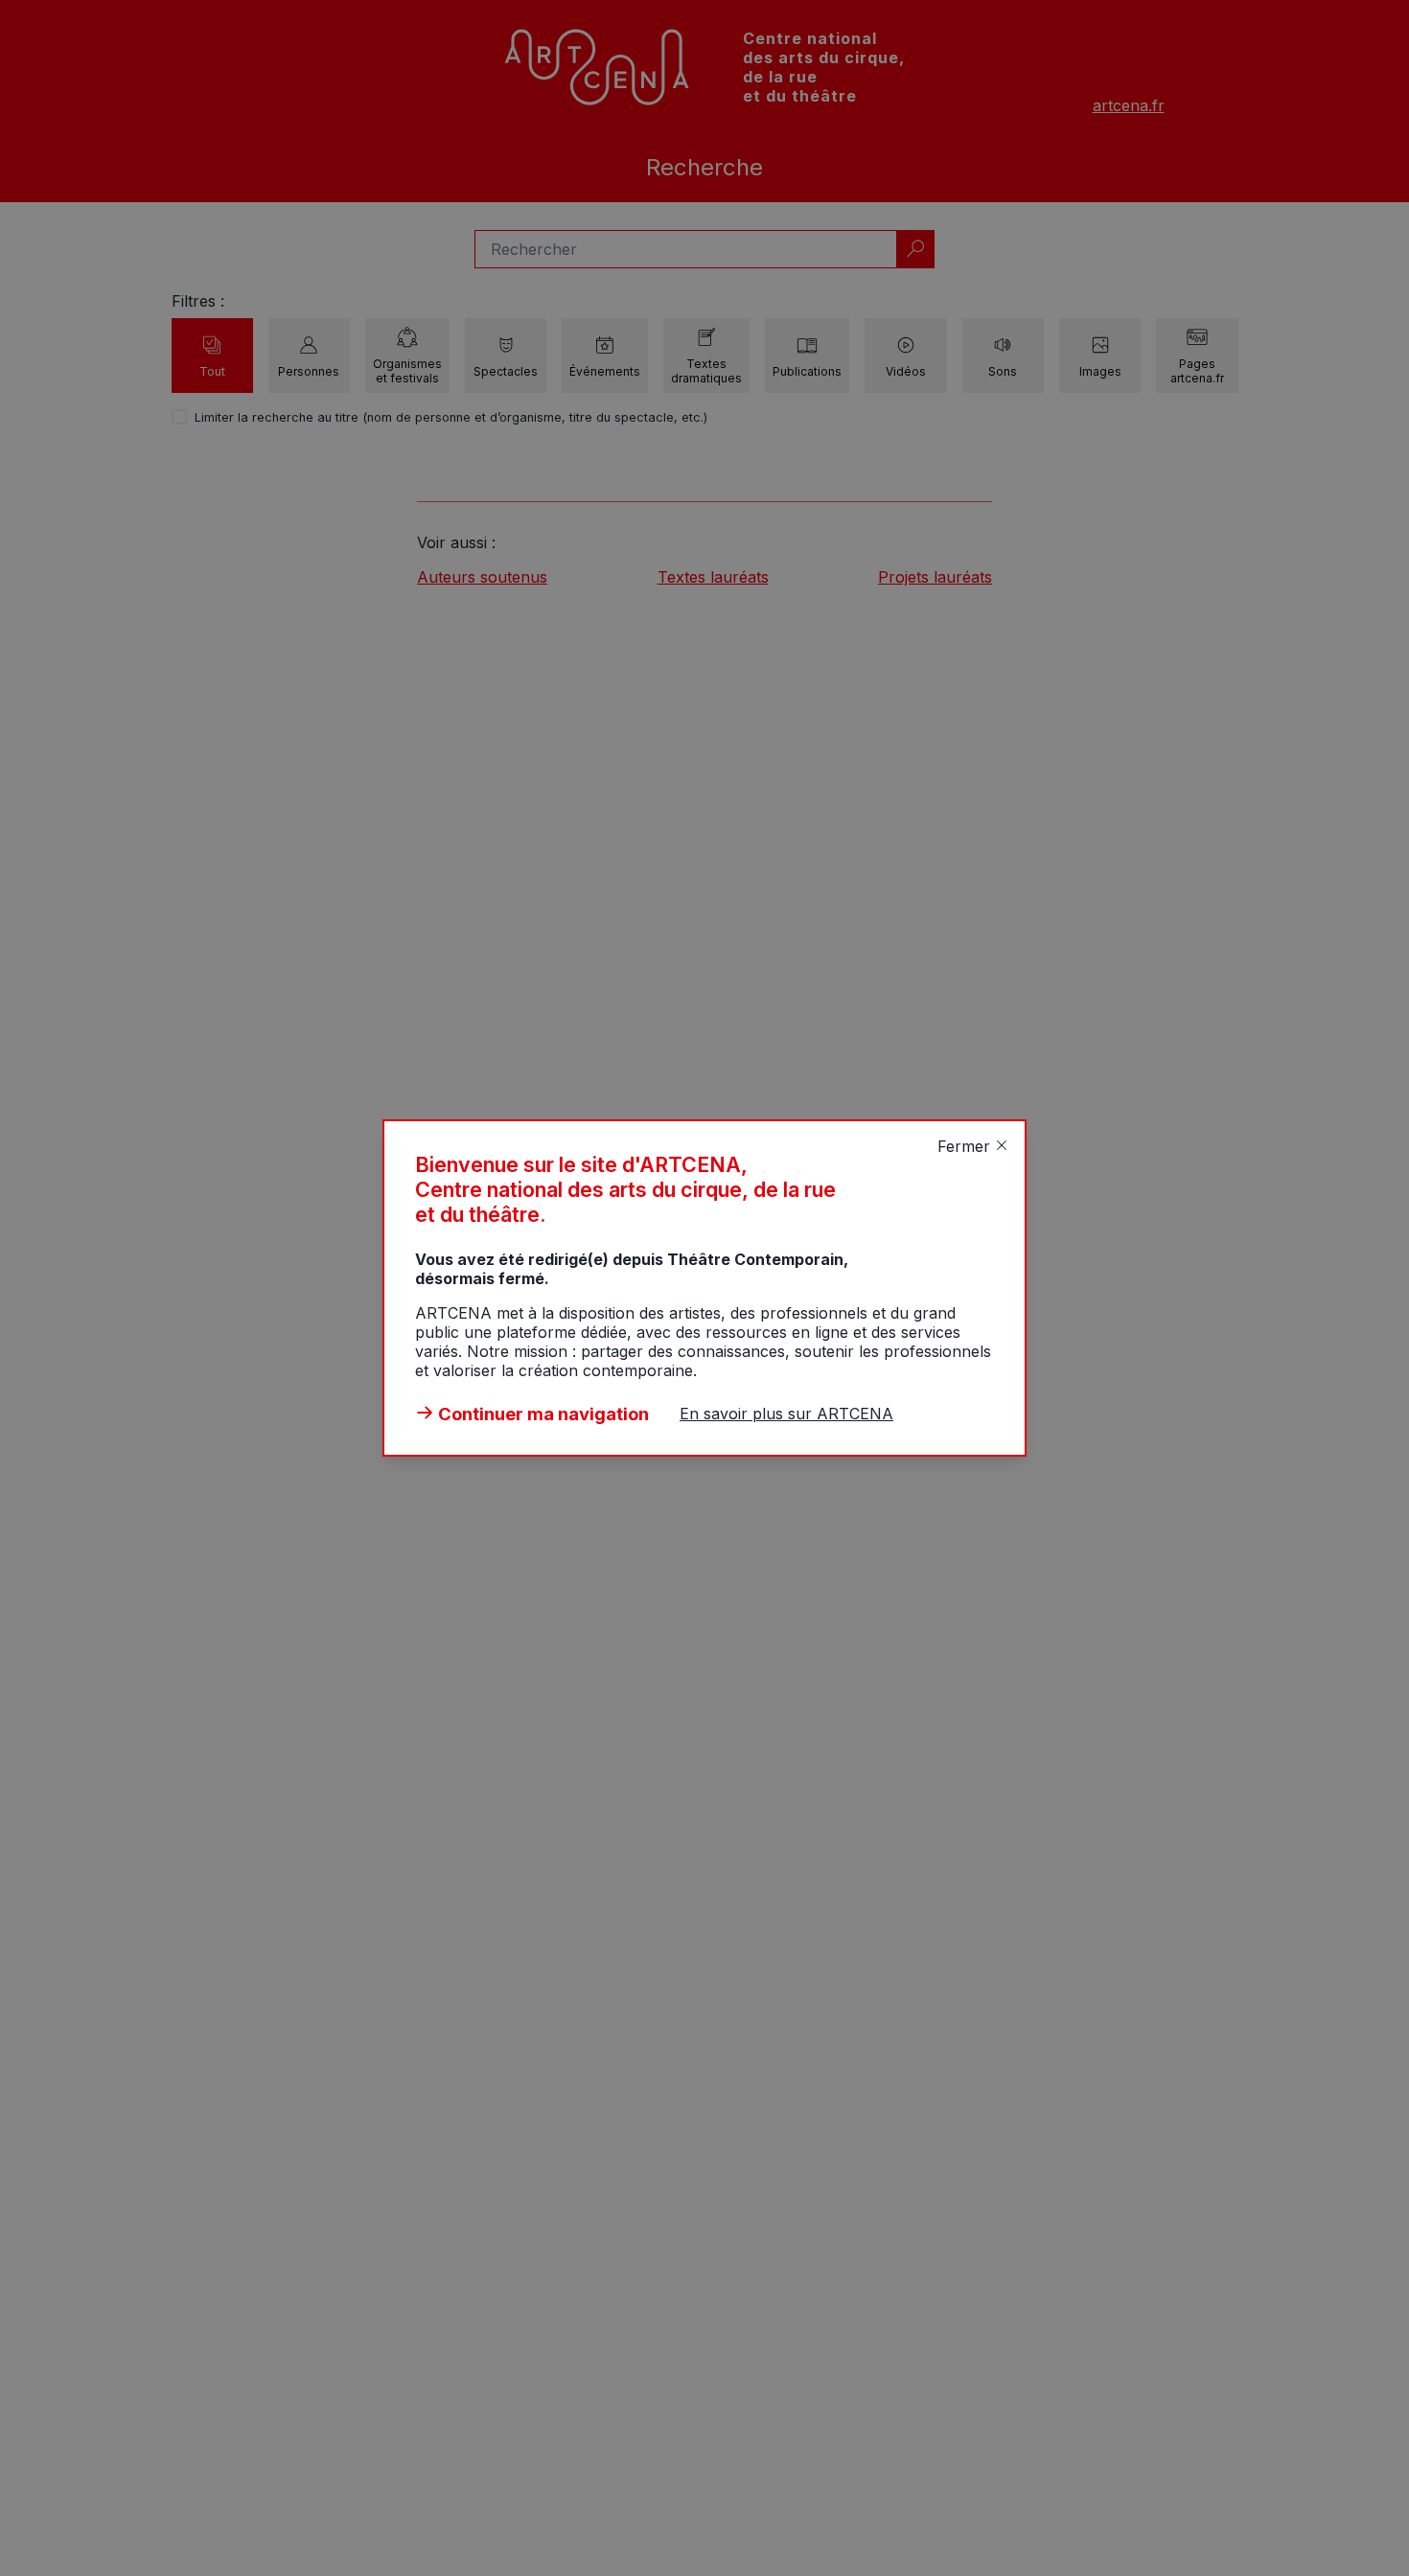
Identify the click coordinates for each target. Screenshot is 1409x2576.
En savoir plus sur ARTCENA (786, 1414)
